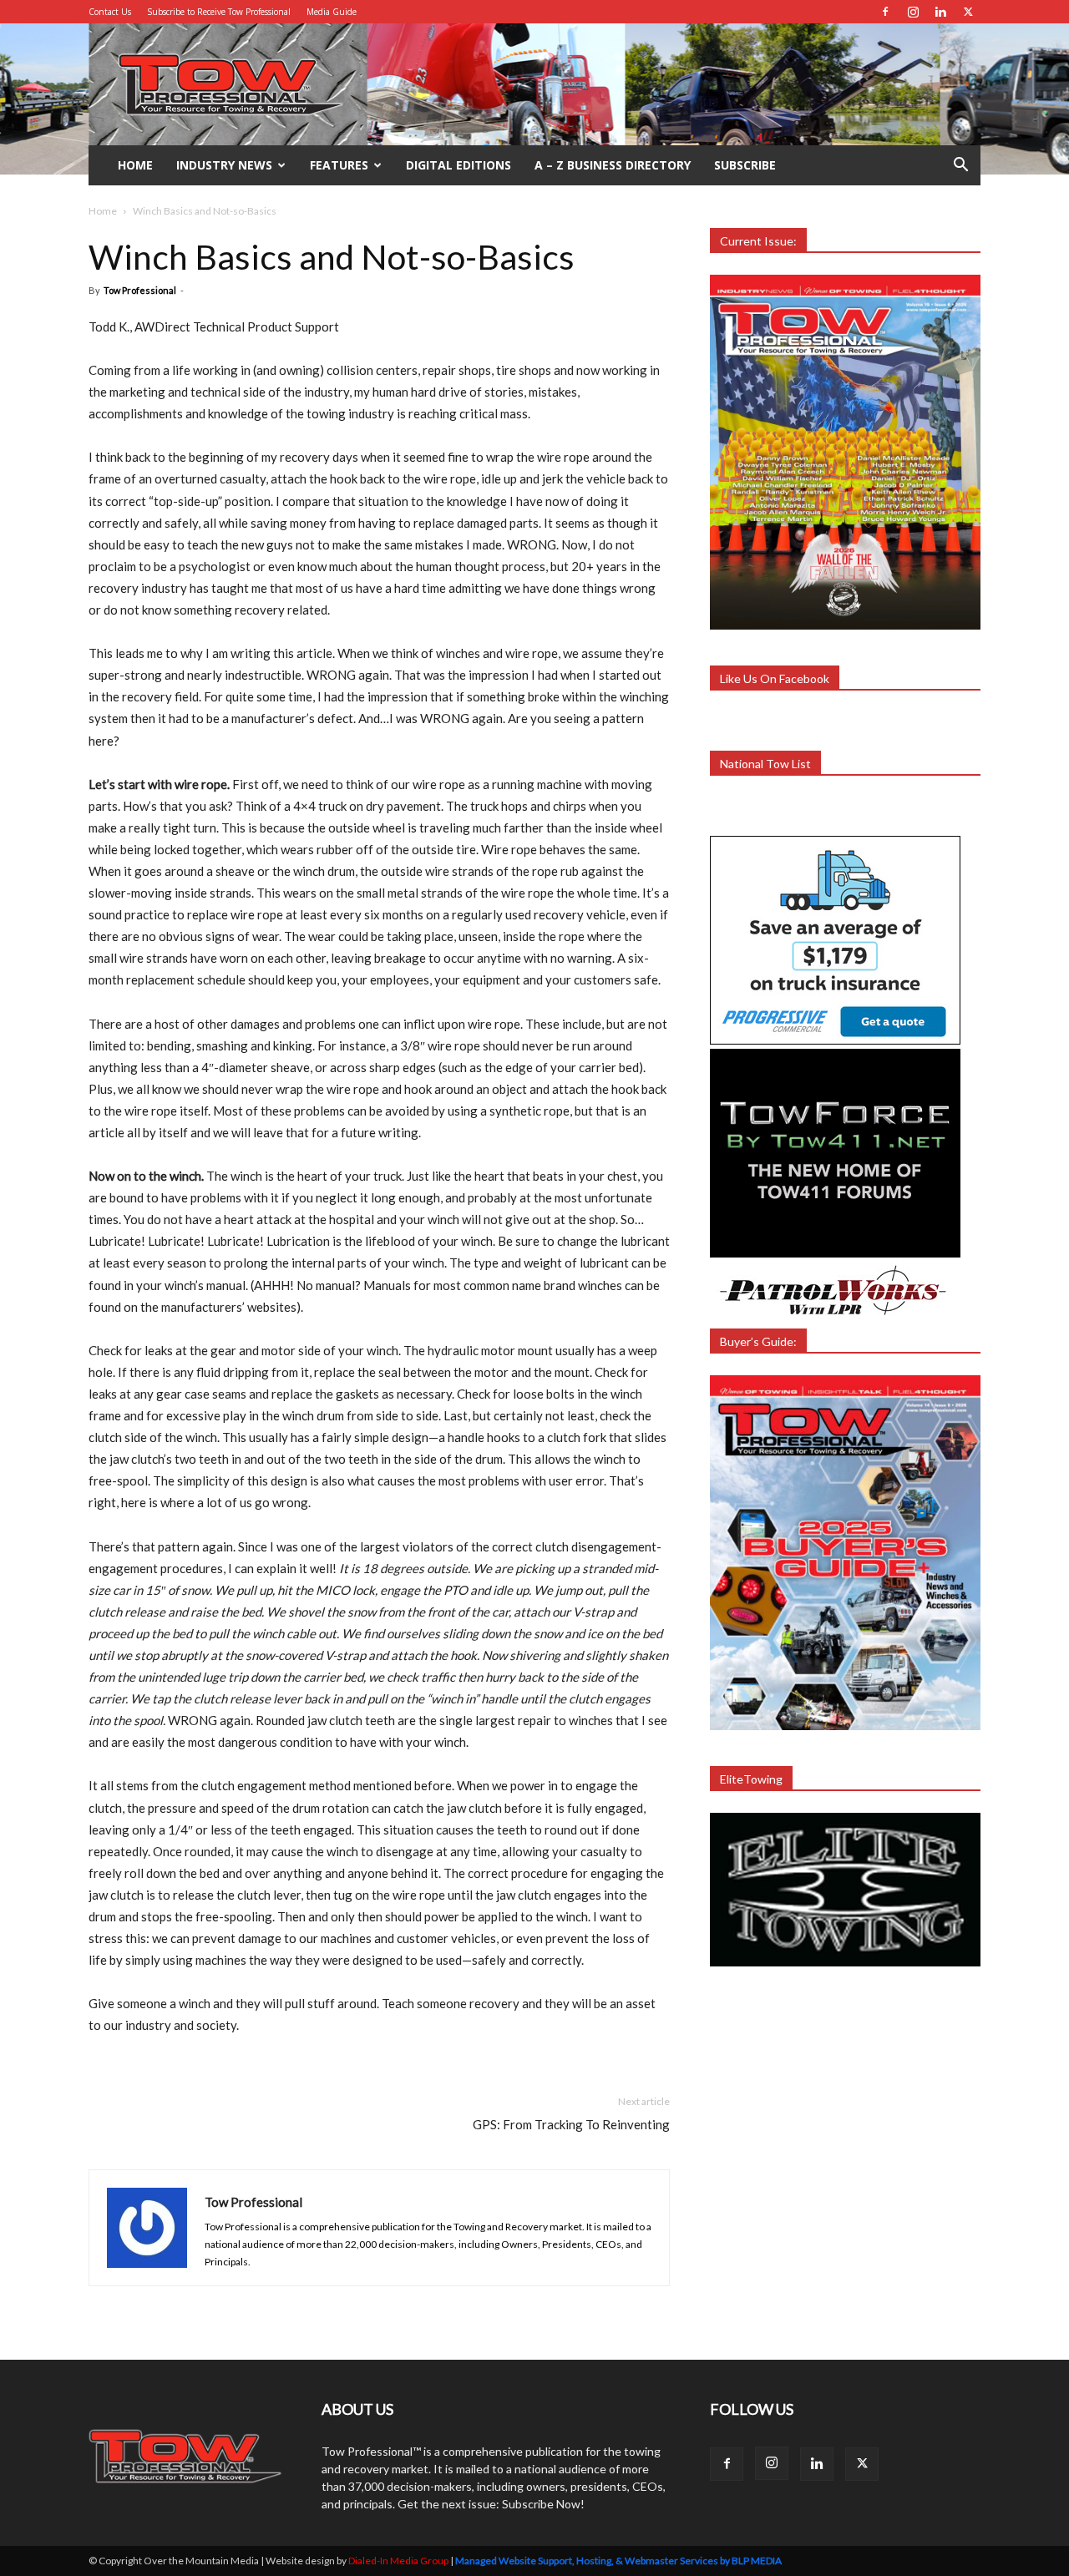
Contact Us (110, 12)
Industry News (224, 165)
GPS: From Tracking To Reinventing (571, 2124)
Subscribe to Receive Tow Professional (219, 12)
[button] (960, 167)
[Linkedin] (940, 12)
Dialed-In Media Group (398, 2561)
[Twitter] (968, 12)
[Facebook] (885, 12)
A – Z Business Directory (613, 165)
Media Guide (332, 12)
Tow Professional (140, 290)
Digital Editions (459, 165)
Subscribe (745, 165)
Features (339, 165)
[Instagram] (913, 12)
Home (135, 165)
